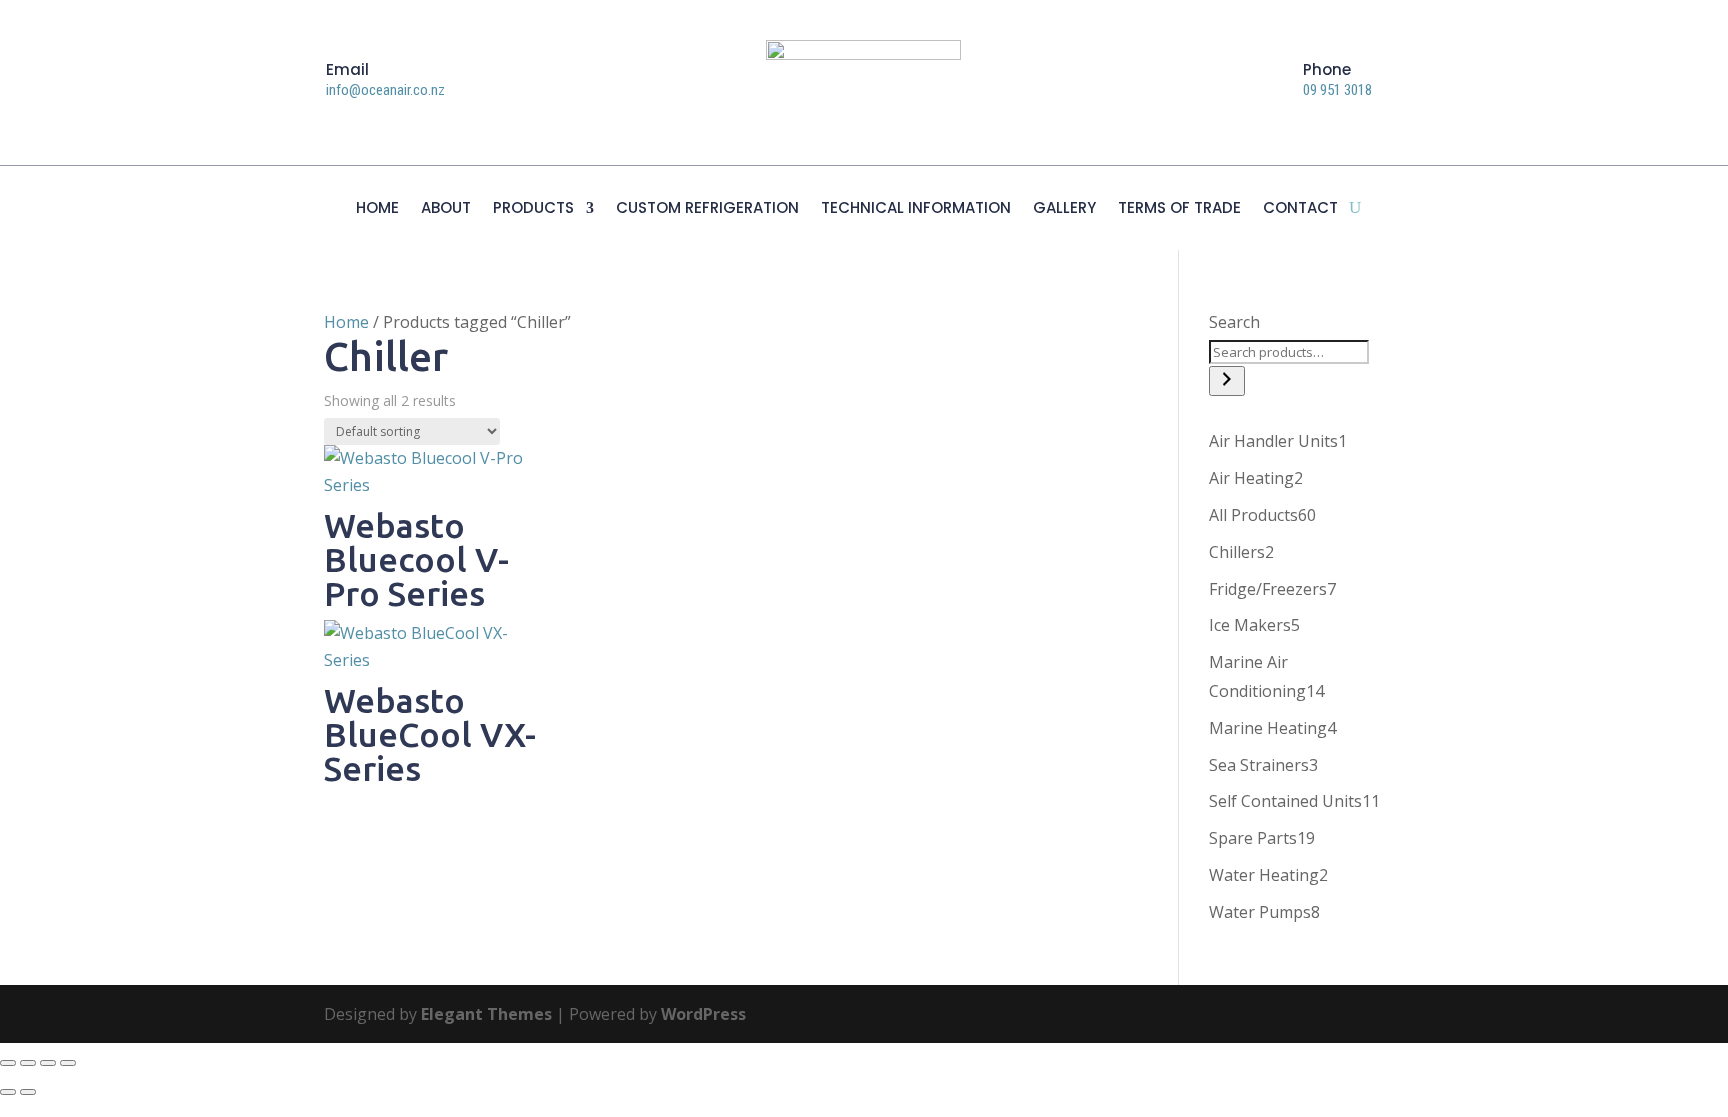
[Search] (1227, 381)
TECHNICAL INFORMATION (916, 209)
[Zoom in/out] (8, 1063)
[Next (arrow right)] (28, 1092)
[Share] (48, 1063)
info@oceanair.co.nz (385, 90)
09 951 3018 (1337, 90)
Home (346, 322)
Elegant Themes (486, 1014)
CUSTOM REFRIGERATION (707, 209)
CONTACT (1300, 209)
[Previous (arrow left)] (8, 1092)
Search (1234, 322)
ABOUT (446, 209)
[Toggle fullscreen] (28, 1063)
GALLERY (1064, 209)
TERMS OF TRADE (1179, 209)
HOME (377, 209)
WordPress (703, 1014)
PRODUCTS (533, 209)
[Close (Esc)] (68, 1063)
